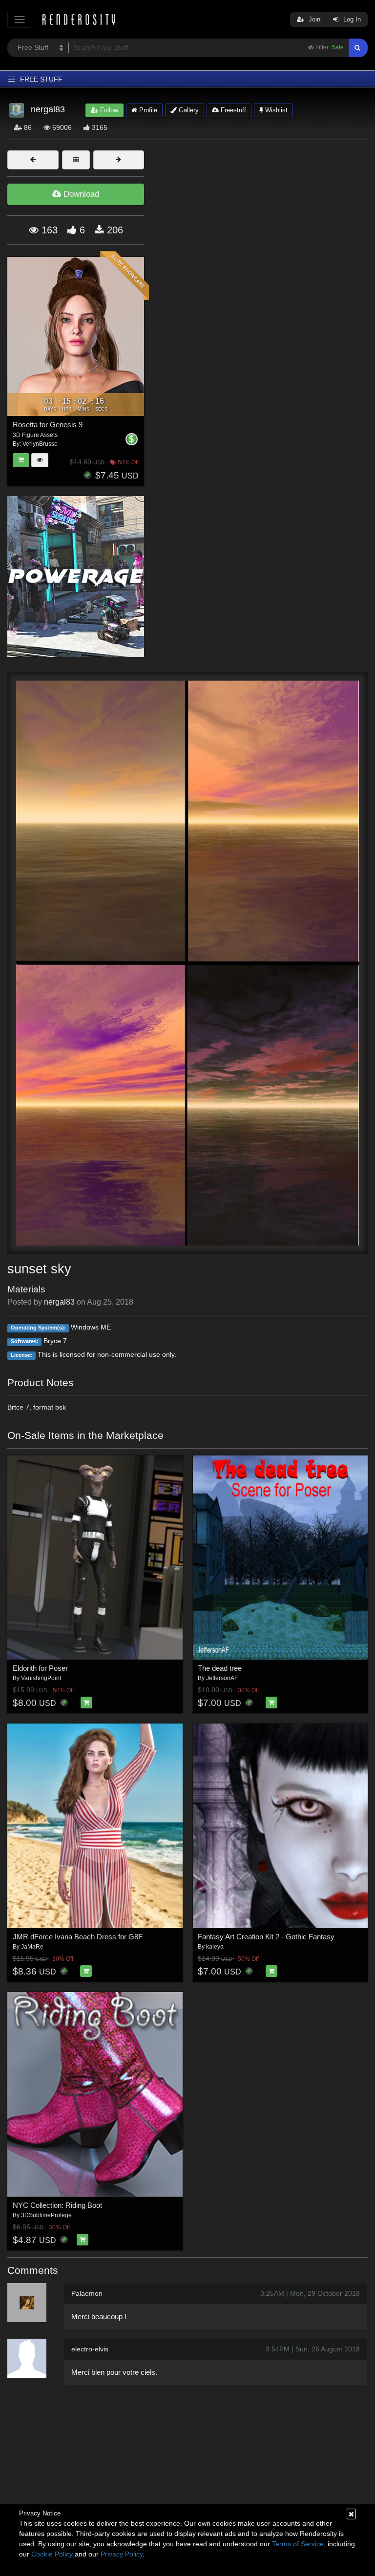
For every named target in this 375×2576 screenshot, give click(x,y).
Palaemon (87, 2293)
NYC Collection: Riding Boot (57, 2205)
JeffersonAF (222, 1678)
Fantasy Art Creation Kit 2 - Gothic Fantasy (266, 1937)
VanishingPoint (41, 1678)
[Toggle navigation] (19, 19)
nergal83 (59, 1302)
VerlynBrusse (40, 444)
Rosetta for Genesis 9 (48, 425)
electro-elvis (90, 2349)
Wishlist (275, 110)
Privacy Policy (122, 2554)
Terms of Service (298, 2544)
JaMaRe (32, 1947)
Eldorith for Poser (40, 1668)
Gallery (188, 110)
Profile (147, 110)
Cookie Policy (52, 2554)
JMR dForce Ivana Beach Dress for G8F (78, 1937)
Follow (108, 110)
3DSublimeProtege (46, 2215)
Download (80, 194)
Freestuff (232, 110)
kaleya (215, 1947)
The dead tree (220, 1668)
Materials (26, 1289)
